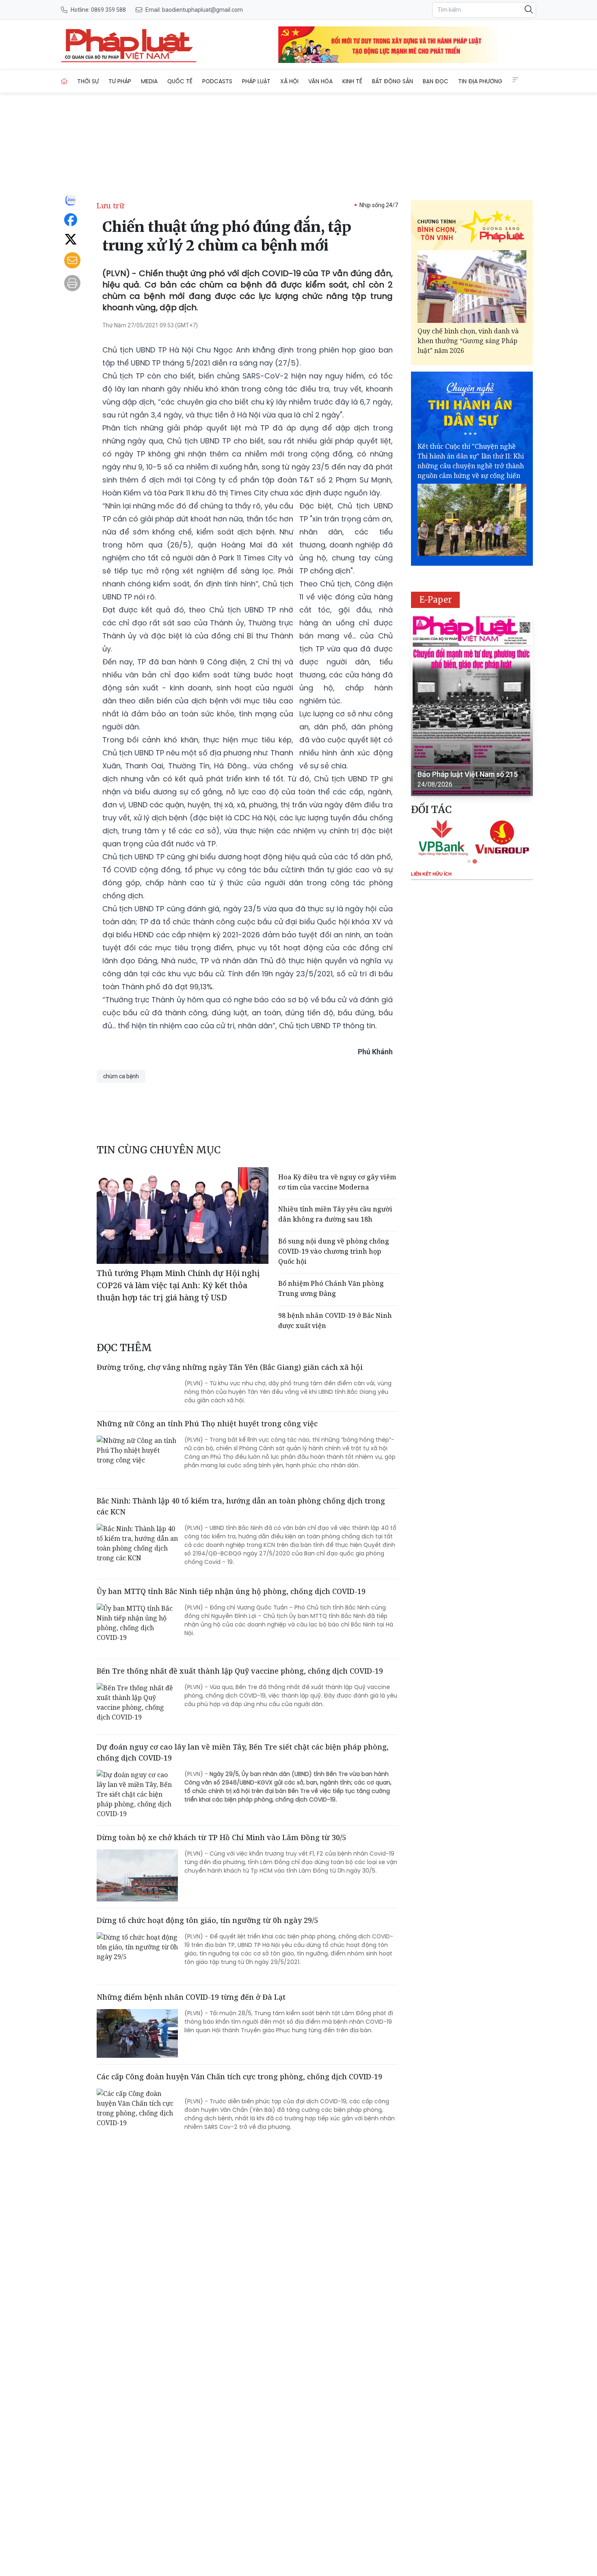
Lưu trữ (110, 205)
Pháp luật (256, 81)
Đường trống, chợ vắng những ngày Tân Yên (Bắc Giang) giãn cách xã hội (230, 1367)
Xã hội (289, 81)
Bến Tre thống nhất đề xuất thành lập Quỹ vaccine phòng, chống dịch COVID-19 (240, 1671)
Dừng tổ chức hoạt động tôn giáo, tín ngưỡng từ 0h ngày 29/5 (207, 1920)
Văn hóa (320, 81)
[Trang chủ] (64, 81)
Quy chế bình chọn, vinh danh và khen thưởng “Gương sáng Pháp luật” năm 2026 (468, 341)
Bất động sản (393, 81)
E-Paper (436, 600)
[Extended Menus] (515, 80)
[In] (72, 283)
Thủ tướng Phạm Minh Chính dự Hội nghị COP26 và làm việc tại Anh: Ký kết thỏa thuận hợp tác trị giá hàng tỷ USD (178, 1285)
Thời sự (88, 81)
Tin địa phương (480, 81)
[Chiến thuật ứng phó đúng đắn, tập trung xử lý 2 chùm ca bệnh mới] (129, 45)
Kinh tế (352, 81)
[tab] (469, 861)
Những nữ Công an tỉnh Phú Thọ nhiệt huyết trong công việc (207, 1423)
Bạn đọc (436, 81)
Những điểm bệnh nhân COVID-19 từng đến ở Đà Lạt (191, 1997)
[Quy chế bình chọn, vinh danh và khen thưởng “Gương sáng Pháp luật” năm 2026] (472, 287)
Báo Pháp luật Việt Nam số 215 (468, 774)
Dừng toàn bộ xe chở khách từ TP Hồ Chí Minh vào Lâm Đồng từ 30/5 (221, 1837)
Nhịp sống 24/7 (379, 205)
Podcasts (217, 81)
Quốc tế (180, 81)
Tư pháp (120, 81)
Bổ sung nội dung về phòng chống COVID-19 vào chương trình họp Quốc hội (334, 1251)
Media (149, 81)
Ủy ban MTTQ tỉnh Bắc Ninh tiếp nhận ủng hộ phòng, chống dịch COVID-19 (231, 1591)
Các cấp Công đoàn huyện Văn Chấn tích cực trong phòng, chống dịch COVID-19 (239, 2076)
